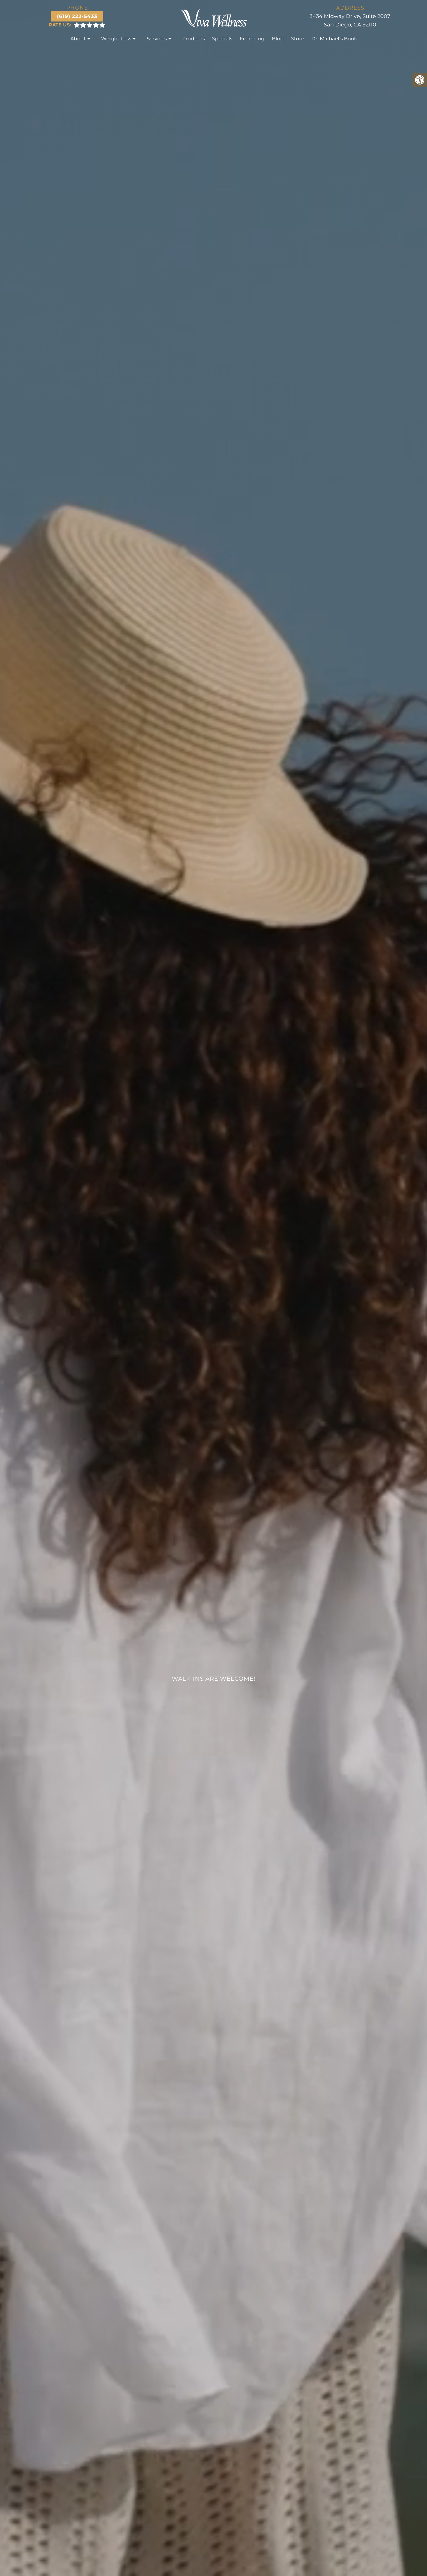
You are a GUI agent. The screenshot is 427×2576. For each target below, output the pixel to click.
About (78, 39)
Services (157, 39)
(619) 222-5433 (77, 16)
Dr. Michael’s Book (334, 39)
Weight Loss (116, 39)
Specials (222, 39)
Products (193, 39)
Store (298, 39)
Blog (278, 39)
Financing (252, 39)
